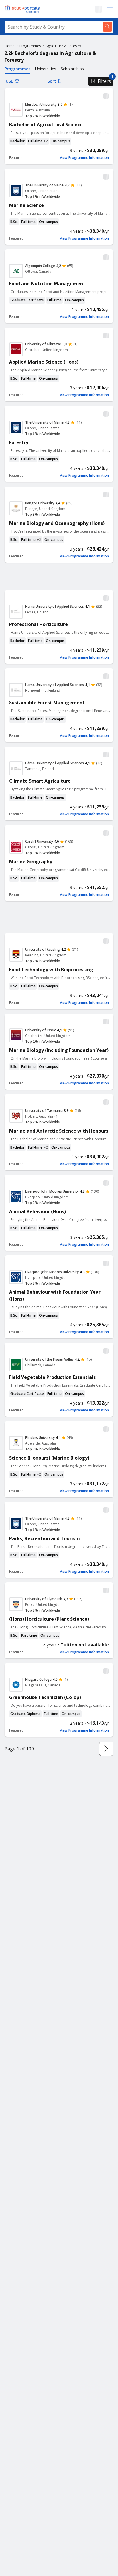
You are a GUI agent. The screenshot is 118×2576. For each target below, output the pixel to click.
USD (10, 81)
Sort (52, 81)
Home (10, 46)
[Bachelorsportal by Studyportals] (23, 9)
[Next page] (106, 1749)
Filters (104, 81)
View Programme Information (84, 158)
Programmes (30, 46)
